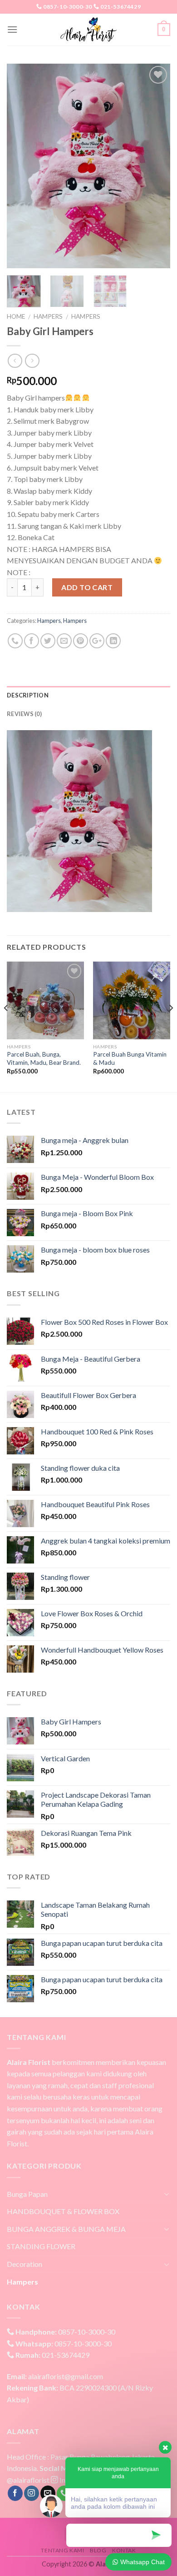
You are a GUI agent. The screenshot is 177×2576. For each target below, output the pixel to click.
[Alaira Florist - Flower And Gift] (88, 30)
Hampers (48, 316)
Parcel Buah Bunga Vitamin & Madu (130, 1058)
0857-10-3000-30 (67, 7)
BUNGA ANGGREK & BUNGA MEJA (66, 2229)
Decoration (25, 2264)
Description (28, 695)
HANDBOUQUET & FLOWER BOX (63, 2211)
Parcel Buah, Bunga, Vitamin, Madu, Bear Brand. (44, 1058)
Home (16, 316)
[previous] (21, 166)
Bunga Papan (27, 2194)
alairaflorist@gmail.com (55, 2376)
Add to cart (87, 587)
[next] (156, 166)
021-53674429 (120, 7)
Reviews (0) (24, 714)
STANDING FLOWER (41, 2246)
